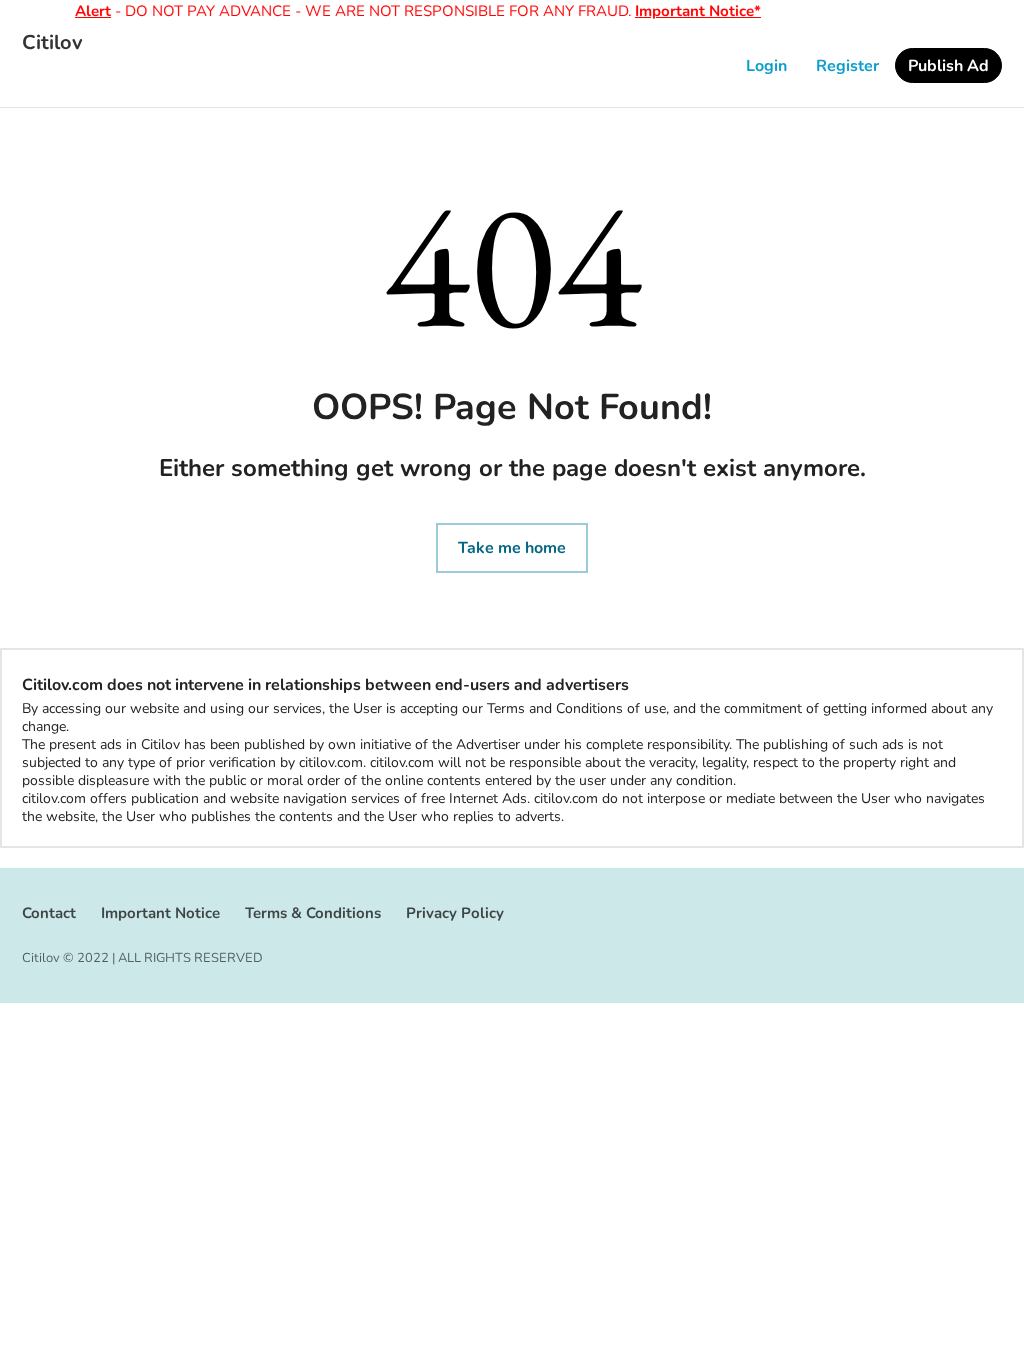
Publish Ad (948, 66)
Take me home (512, 548)
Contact (49, 913)
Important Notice (160, 913)
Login (766, 66)
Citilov (52, 43)
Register (847, 66)
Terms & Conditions (313, 913)
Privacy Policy (455, 913)
